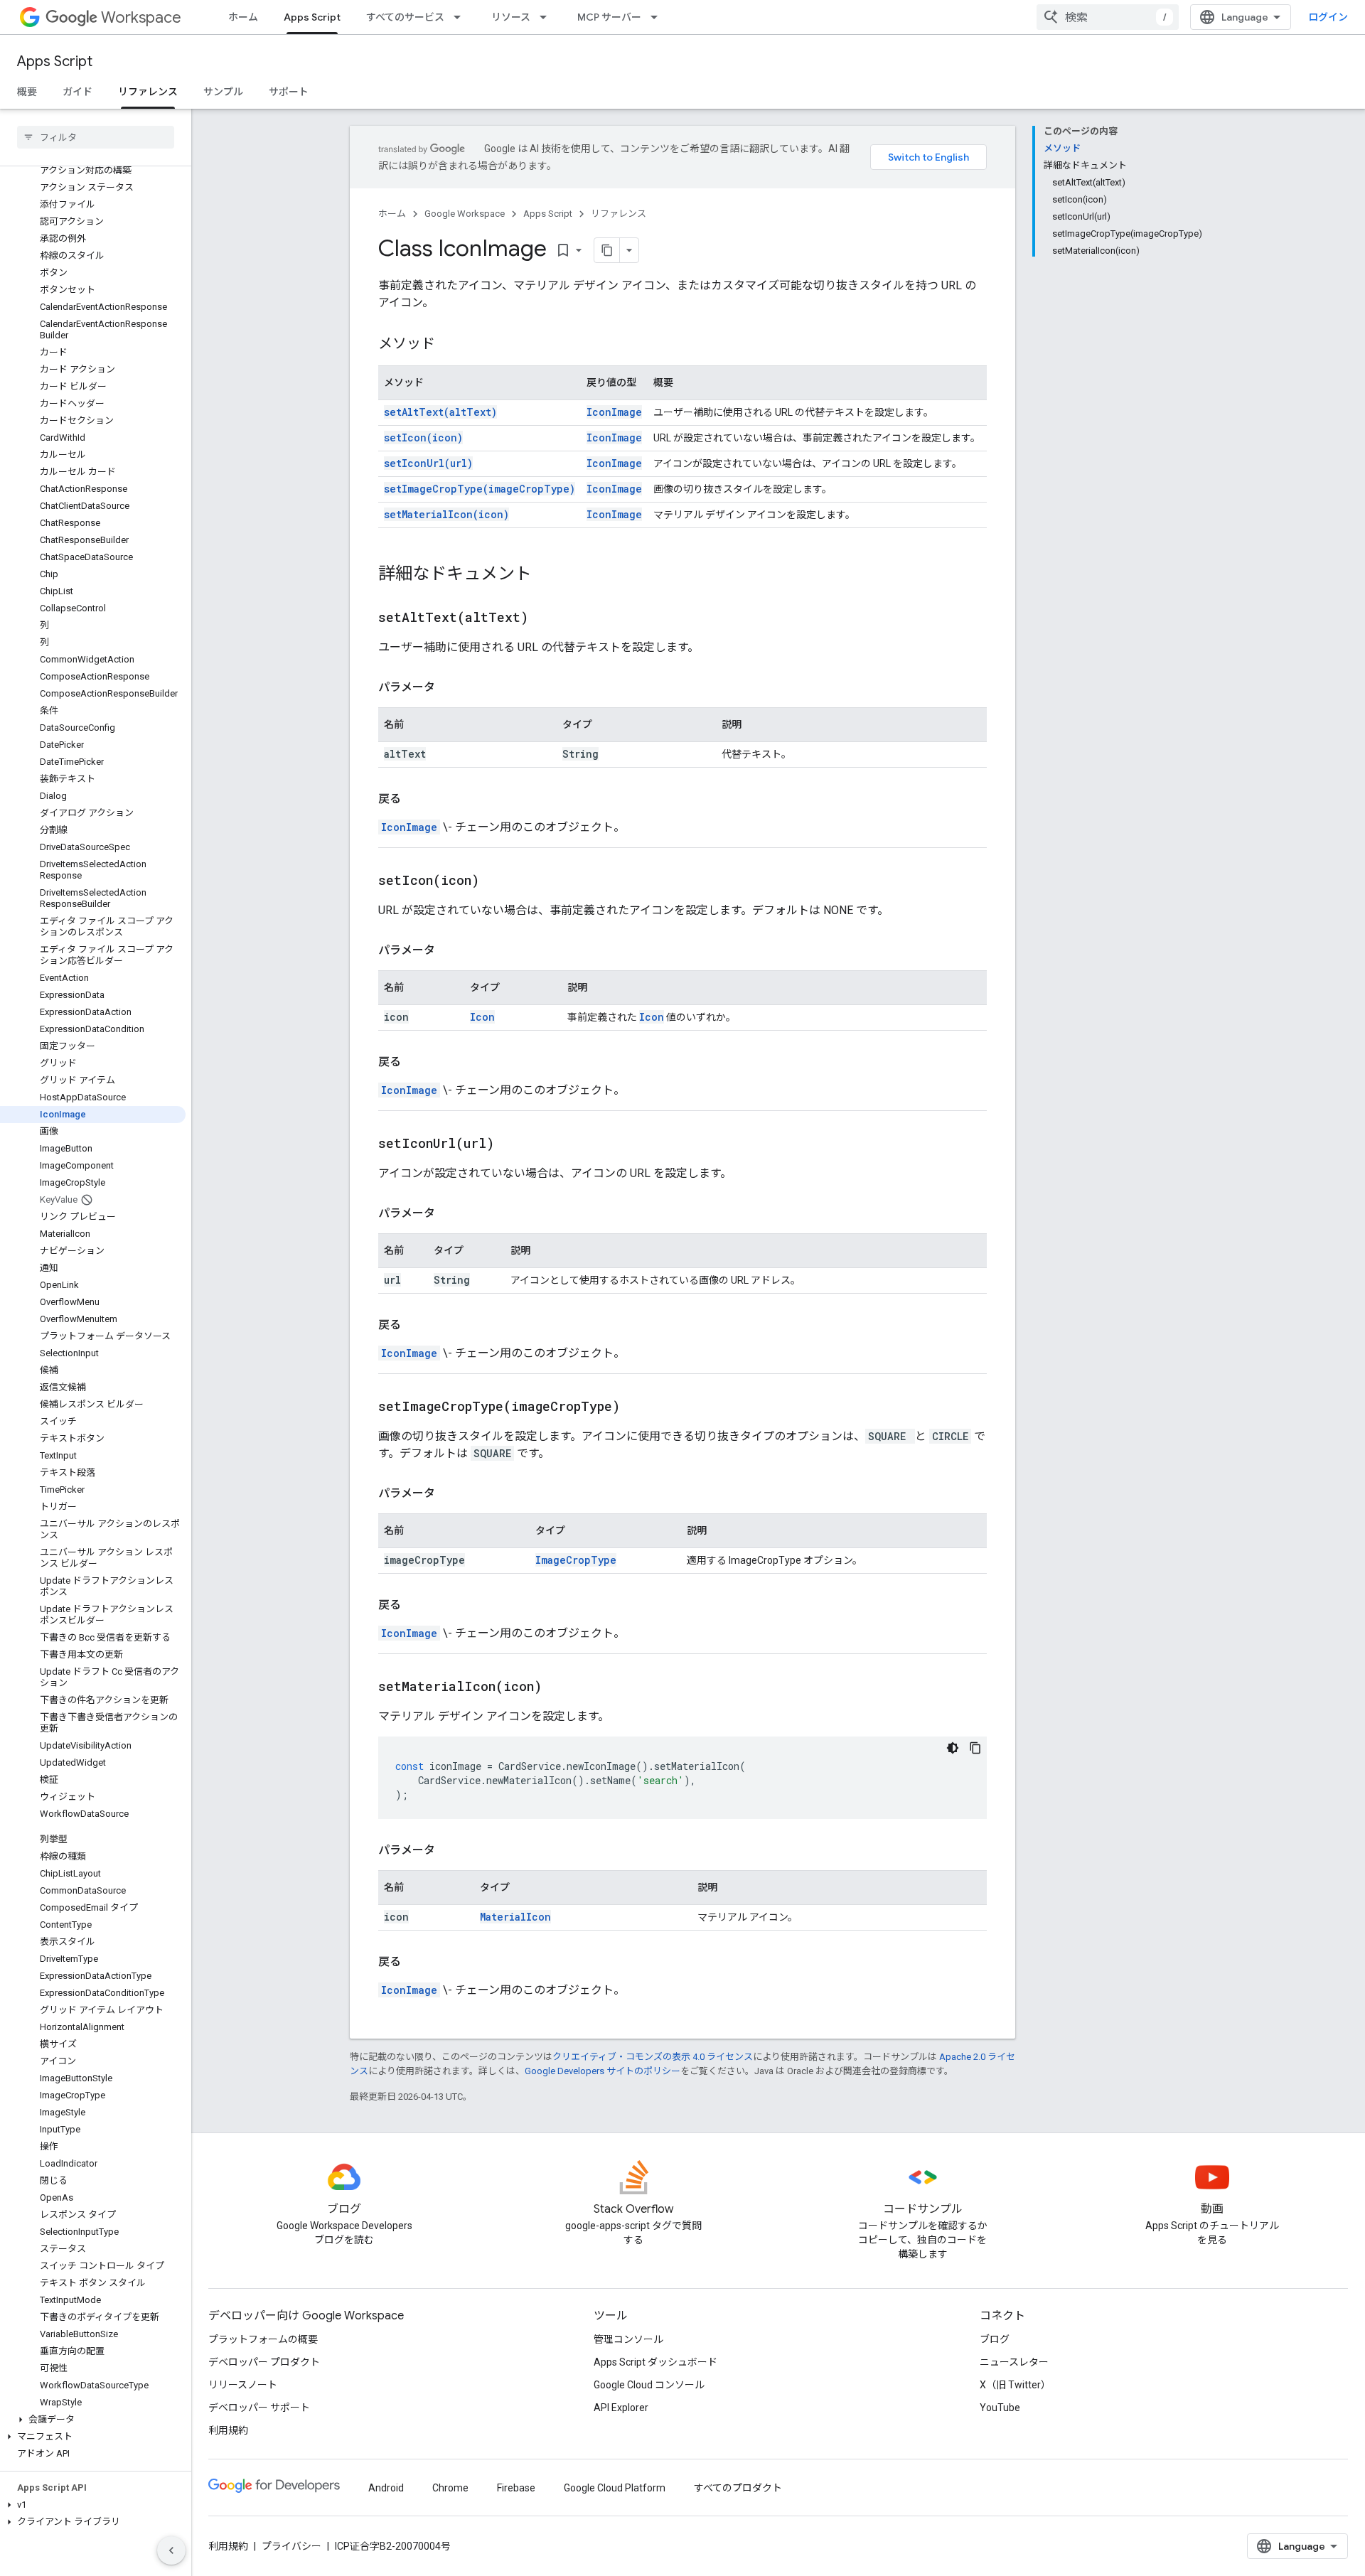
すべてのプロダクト (738, 2488)
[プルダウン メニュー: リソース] (547, 17)
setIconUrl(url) (428, 463)
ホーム (243, 17)
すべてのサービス (405, 17)
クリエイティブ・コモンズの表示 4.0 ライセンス (653, 2057)
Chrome (450, 2488)
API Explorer (621, 2408)
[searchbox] (96, 137)
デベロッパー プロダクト (264, 2362)
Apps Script (312, 17)
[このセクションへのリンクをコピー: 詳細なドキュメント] (546, 575)
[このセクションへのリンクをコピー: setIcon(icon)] (497, 881)
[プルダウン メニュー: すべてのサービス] (461, 17)
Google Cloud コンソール (649, 2385)
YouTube (1000, 2408)
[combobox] (1108, 17)
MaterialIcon (515, 1917)
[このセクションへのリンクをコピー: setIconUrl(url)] (512, 1144)
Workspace (141, 17)
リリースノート (243, 2385)
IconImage (614, 412)
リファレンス (148, 92)
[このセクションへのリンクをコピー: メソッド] (449, 345)
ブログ (995, 2339)
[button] (93, 2420)
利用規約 (228, 2430)
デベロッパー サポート (259, 2408)
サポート (289, 92)
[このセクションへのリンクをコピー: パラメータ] (449, 687)
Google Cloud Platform (615, 2488)
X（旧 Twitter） (1015, 2385)
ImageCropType (576, 1560)
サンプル (223, 92)
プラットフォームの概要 (263, 2339)
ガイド (77, 92)
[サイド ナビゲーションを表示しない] (171, 2550)
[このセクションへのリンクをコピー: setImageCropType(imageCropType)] (638, 1407)
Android (386, 2488)
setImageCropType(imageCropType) (480, 489)
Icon (482, 1017)
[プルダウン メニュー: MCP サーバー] (658, 17)
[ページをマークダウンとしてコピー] (607, 250)
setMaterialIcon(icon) (446, 514)
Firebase (516, 2488)
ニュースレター (1014, 2362)
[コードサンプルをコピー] (975, 1748)
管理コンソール (628, 2339)
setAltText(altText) (440, 412)
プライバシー (291, 2546)
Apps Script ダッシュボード (655, 2362)
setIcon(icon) (423, 438)
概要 (27, 92)
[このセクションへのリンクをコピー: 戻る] (415, 799)
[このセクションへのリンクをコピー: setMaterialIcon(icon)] (560, 1687)
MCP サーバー (609, 17)
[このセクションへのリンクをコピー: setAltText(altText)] (546, 618)
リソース (511, 17)
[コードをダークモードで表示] (953, 1748)
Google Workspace (465, 214)
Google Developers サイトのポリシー (603, 2071)
